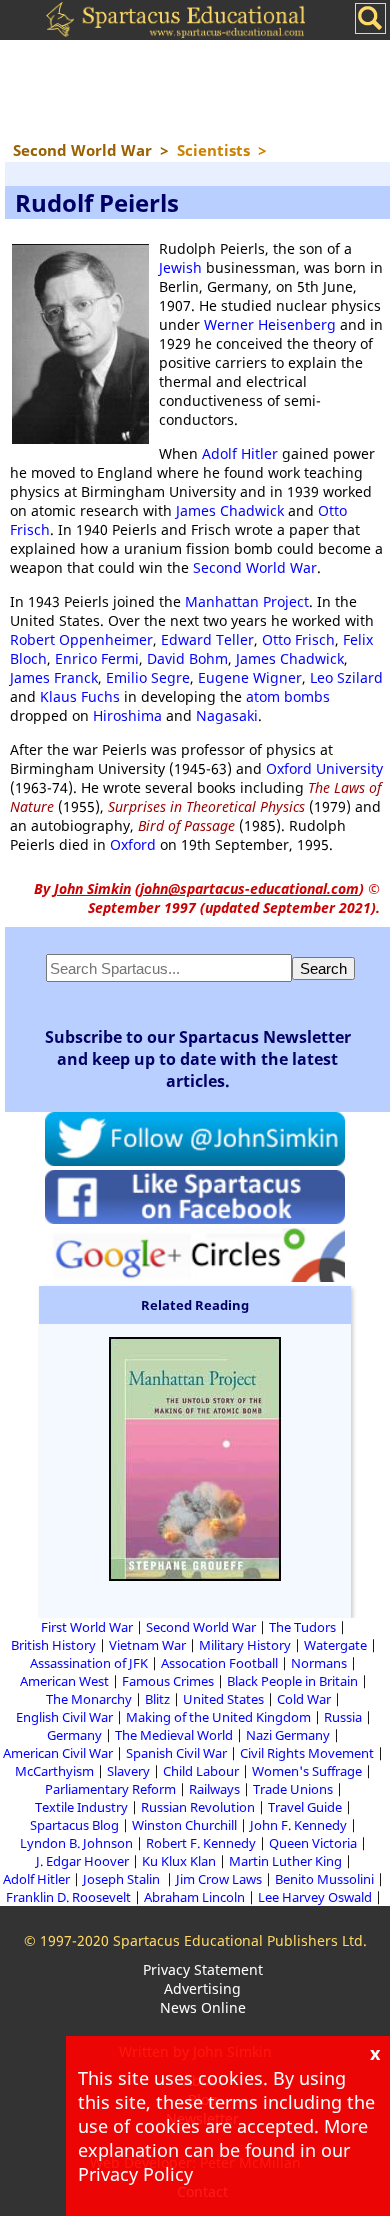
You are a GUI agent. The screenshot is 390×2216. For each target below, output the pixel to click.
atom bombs (288, 696)
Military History (245, 1645)
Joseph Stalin (123, 1879)
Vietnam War (147, 1645)
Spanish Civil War (176, 1753)
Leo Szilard (346, 677)
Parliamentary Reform (110, 1789)
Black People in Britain (292, 1681)
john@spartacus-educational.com (249, 888)
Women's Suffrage (307, 1771)
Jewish (180, 267)
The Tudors (302, 1627)
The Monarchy (89, 1699)
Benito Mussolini (324, 1879)
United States (223, 1699)
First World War (87, 1627)
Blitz (157, 1699)
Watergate (335, 1645)
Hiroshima (127, 715)
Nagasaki (227, 715)
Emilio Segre (148, 677)
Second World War (255, 567)
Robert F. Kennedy (201, 1843)
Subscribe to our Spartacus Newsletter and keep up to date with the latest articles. (198, 1059)
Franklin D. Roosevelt (68, 1897)
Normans (319, 1663)
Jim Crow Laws (219, 1879)
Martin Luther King (285, 1861)
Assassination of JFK (89, 1663)
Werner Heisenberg (270, 324)
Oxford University (324, 768)
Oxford (133, 844)
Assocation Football (219, 1663)
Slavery (128, 1771)
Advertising (202, 1988)
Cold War (304, 1699)
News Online (203, 2007)
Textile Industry (81, 1807)
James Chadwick (230, 510)
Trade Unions (293, 1789)
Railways (214, 1789)
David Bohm (187, 658)
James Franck (54, 677)
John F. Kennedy (298, 1825)
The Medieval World (174, 1735)
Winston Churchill (184, 1825)
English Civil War (64, 1717)
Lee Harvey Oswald (315, 1897)
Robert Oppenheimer (81, 639)
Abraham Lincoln (194, 1897)
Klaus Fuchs (80, 696)
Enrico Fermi (97, 658)
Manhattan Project (247, 601)
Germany (74, 1735)
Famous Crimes (168, 1681)
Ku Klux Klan (179, 1861)
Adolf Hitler (240, 453)
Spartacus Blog (74, 1825)
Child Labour (201, 1771)
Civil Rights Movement (307, 1753)
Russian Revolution (198, 1807)
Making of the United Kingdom (218, 1717)
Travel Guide (305, 1807)
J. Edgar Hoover (82, 1861)
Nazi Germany (288, 1735)
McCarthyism (54, 1771)
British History (53, 1645)
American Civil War (58, 1753)
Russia (343, 1717)
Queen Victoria (313, 1843)
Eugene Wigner (250, 677)
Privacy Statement (203, 1969)
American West (64, 1681)
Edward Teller (207, 639)
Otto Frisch (298, 639)
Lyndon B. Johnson (76, 1843)
